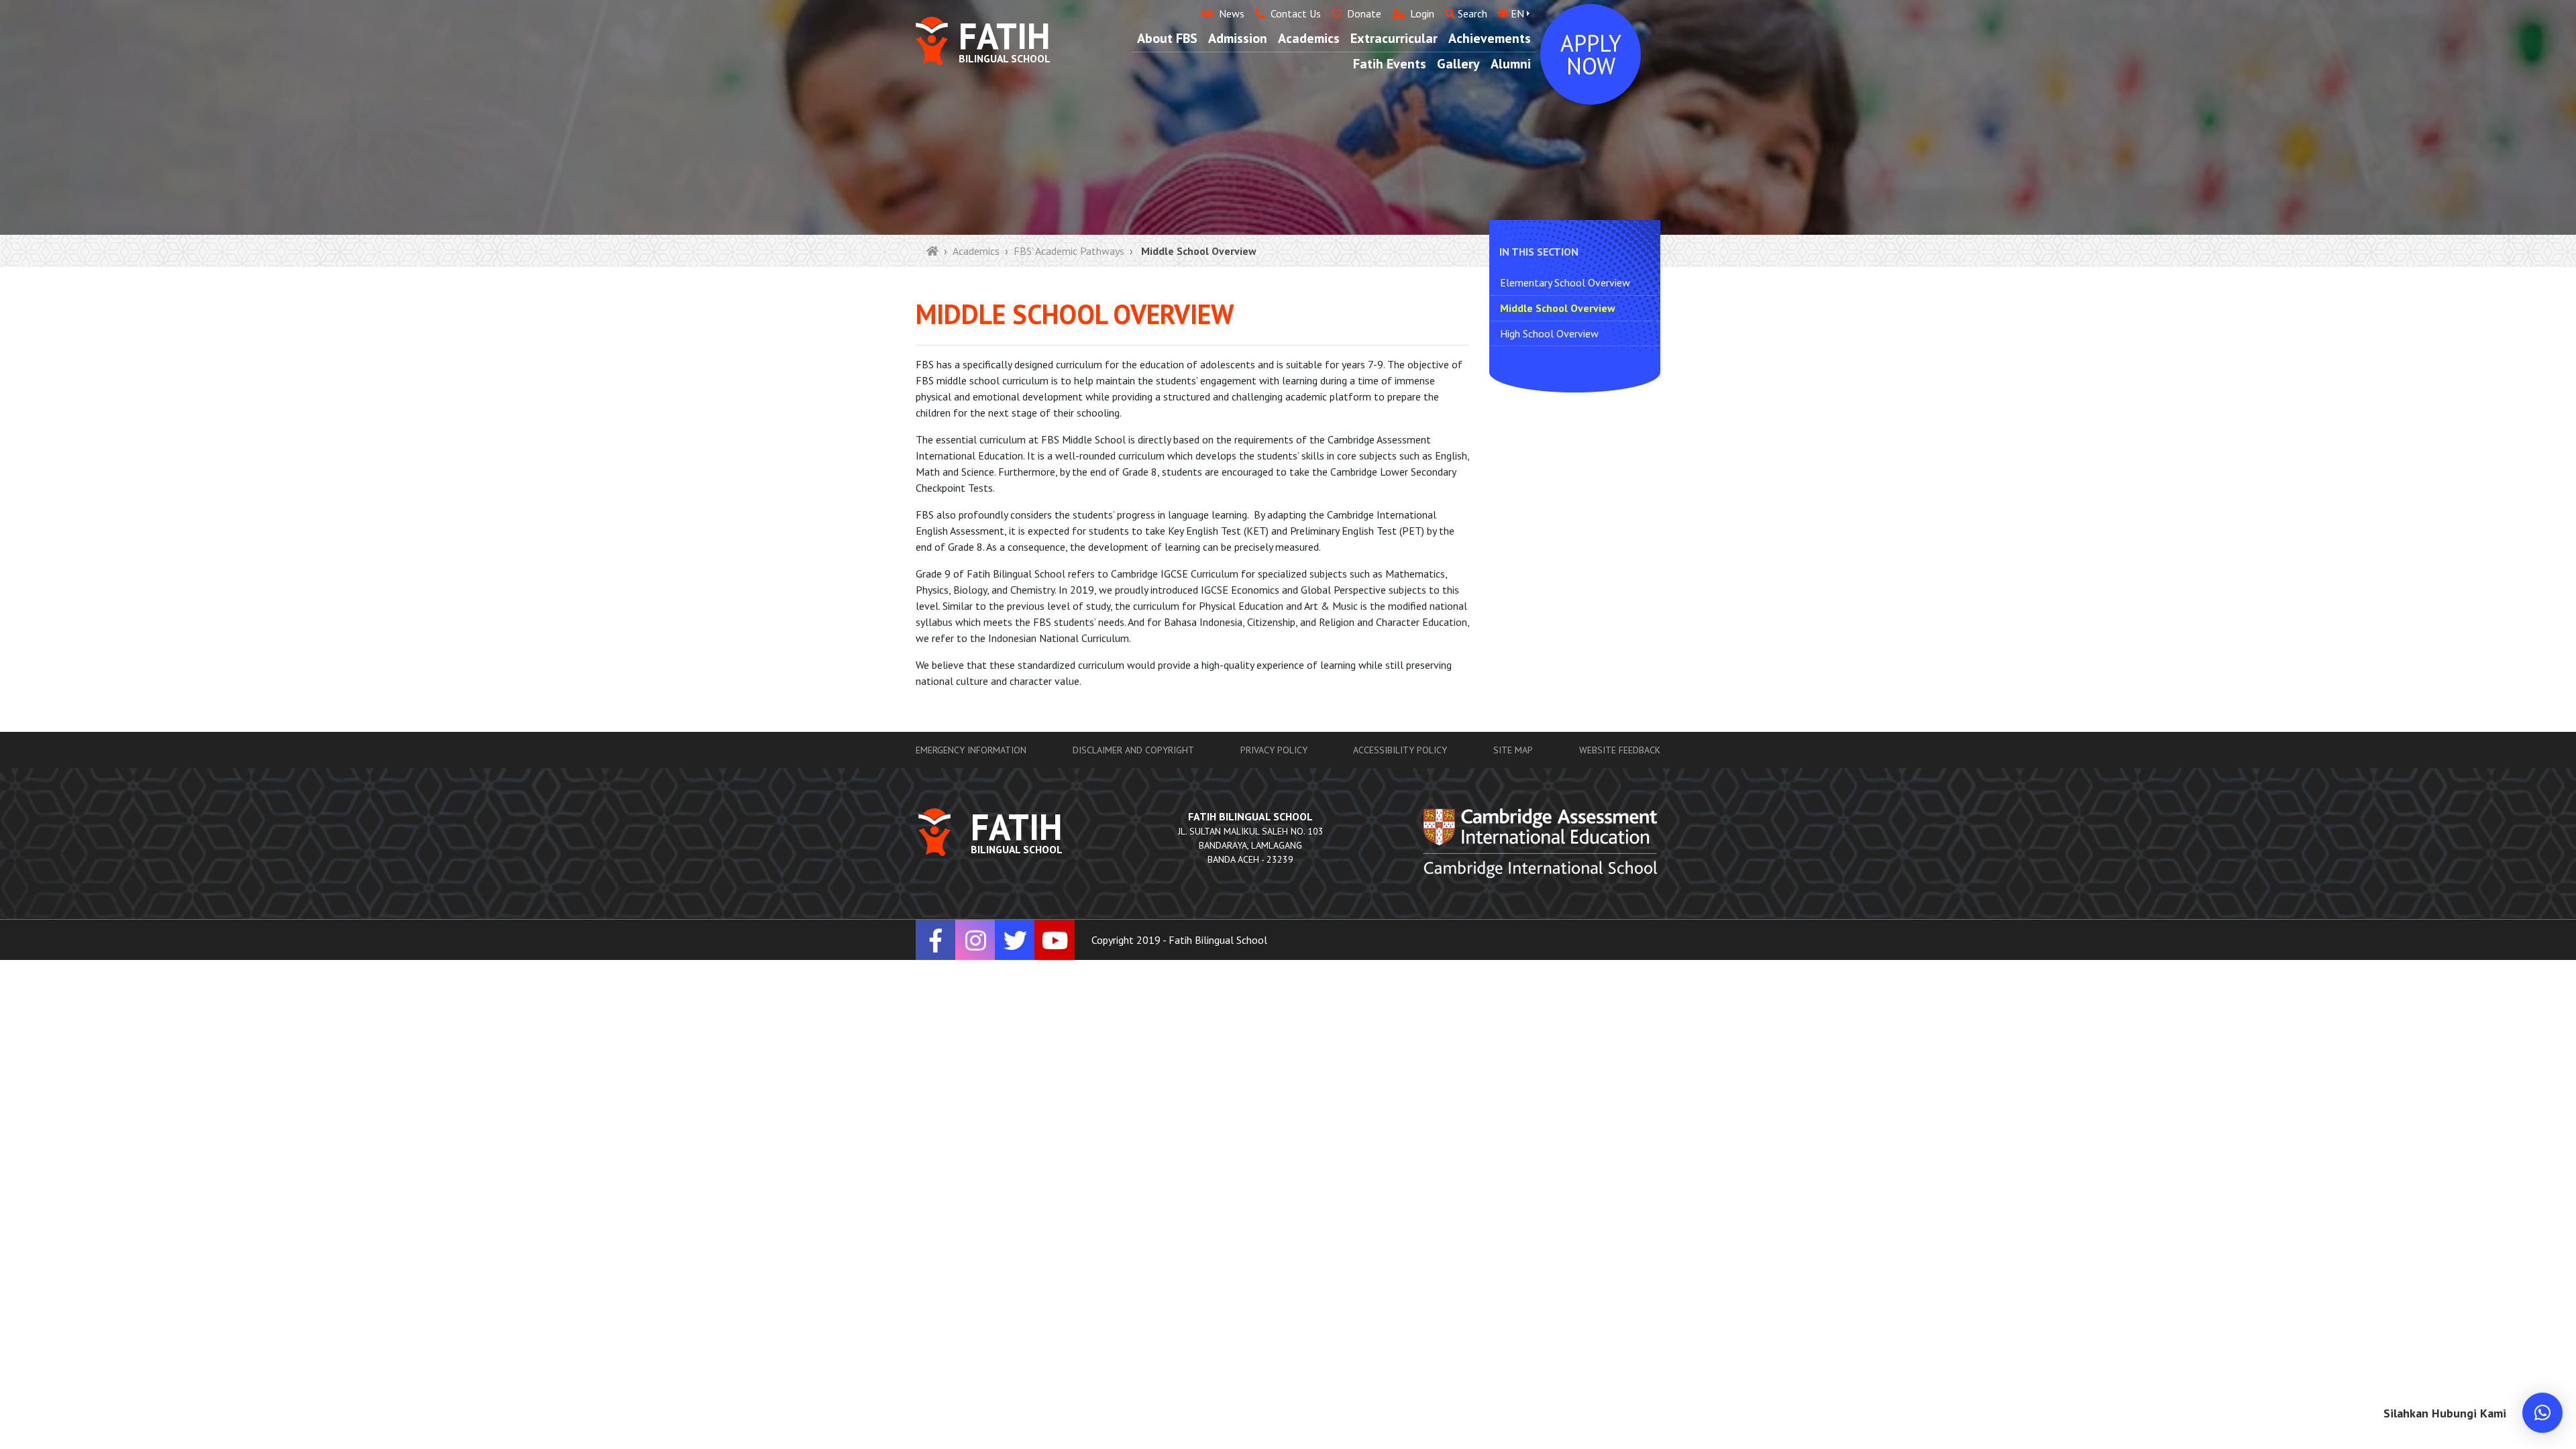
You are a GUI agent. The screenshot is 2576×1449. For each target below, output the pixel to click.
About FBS (1167, 38)
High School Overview (1549, 333)
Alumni (1511, 64)
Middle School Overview (1558, 308)
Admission (1238, 38)
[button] (2542, 1413)
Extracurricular (1394, 38)
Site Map (1513, 750)
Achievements (1490, 38)
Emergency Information (971, 750)
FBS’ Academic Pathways (1069, 251)
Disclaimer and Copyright (1133, 750)
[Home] (932, 251)
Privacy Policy (1274, 750)
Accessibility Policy (1400, 750)
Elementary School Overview (1565, 282)
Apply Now (1591, 54)
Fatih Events (1390, 64)
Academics (1309, 38)
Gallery (1458, 64)
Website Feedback (1620, 750)
